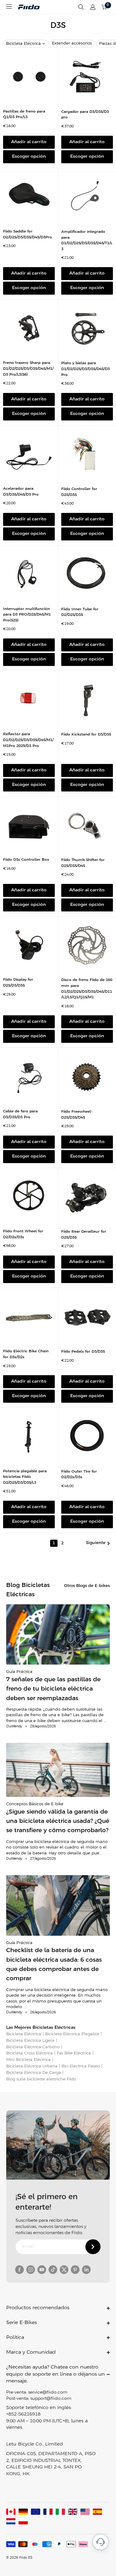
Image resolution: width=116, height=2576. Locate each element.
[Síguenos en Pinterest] (75, 2270)
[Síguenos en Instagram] (31, 2270)
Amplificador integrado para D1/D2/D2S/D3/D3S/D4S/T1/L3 (87, 240)
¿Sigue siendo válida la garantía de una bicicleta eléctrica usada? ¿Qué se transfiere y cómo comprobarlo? (58, 1821)
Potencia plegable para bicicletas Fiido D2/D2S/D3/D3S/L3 (25, 1477)
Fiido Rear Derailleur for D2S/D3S (84, 1235)
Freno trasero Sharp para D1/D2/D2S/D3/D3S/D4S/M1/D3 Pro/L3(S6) (28, 369)
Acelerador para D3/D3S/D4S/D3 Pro (21, 492)
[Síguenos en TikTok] (53, 2270)
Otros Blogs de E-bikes (87, 1586)
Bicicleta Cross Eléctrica (30, 2053)
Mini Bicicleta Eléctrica (28, 2060)
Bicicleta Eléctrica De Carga (34, 2073)
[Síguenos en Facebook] (19, 2270)
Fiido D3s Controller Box (26, 860)
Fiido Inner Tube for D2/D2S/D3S (80, 612)
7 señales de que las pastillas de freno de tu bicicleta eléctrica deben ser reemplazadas (53, 1689)
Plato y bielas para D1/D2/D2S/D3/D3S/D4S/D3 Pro (86, 369)
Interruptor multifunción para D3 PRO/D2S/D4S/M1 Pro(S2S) (27, 615)
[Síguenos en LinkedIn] (86, 2270)
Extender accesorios (72, 43)
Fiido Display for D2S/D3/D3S (18, 983)
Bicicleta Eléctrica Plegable (72, 2034)
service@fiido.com (48, 2393)
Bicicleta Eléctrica (23, 44)
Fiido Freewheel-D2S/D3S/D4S (77, 1115)
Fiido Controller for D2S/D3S (79, 492)
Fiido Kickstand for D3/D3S (86, 734)
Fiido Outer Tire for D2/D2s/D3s (79, 1474)
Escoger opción (29, 157)
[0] (104, 7)
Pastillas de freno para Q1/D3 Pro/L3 (24, 114)
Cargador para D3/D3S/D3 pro (85, 115)
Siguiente (96, 1543)
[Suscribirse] (93, 2247)
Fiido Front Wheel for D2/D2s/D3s (23, 1234)
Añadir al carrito (29, 142)
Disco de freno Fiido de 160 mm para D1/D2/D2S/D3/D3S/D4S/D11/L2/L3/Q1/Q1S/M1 (87, 989)
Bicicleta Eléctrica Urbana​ (32, 2066)
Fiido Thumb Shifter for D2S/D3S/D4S (83, 863)
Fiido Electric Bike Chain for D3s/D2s (26, 1354)
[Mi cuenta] (93, 7)
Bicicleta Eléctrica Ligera (30, 2041)
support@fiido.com (51, 2399)
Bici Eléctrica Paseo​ (81, 2066)
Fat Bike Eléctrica (74, 2053)
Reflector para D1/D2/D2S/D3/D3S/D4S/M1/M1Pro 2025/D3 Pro (28, 740)
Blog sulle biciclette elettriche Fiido (41, 2079)
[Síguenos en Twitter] (64, 2270)
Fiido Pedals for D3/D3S (83, 1352)
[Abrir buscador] (81, 7)
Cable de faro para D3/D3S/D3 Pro (20, 1114)
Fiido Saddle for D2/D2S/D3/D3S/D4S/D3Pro (28, 234)
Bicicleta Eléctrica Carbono (33, 2047)
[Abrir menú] (9, 6)
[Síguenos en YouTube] (42, 2270)
